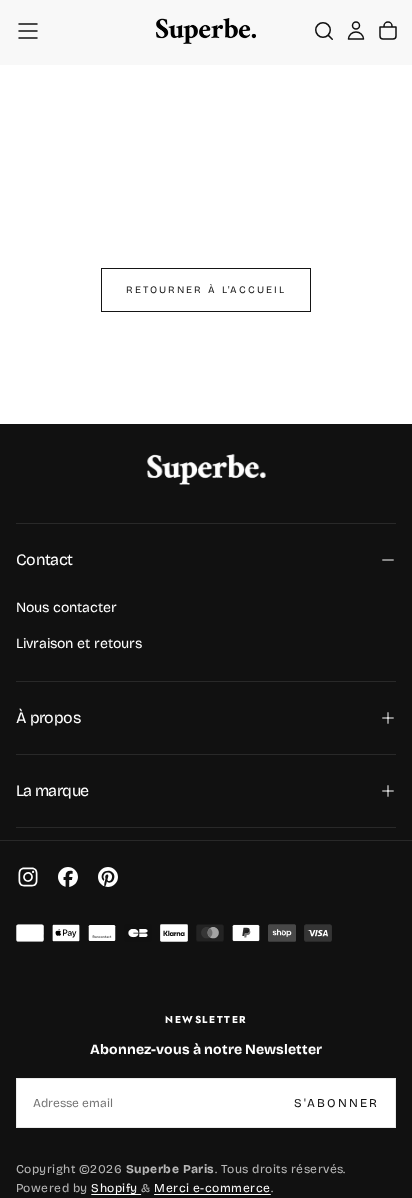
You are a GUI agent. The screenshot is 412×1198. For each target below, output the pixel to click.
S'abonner (336, 1103)
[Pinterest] (108, 877)
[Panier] (388, 31)
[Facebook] (68, 877)
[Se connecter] (356, 31)
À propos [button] (48, 717)
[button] (28, 31)
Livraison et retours (79, 643)
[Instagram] (28, 877)
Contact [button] (44, 559)
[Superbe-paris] (206, 469)
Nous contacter (66, 607)
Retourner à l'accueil (206, 290)
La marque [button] (52, 790)
